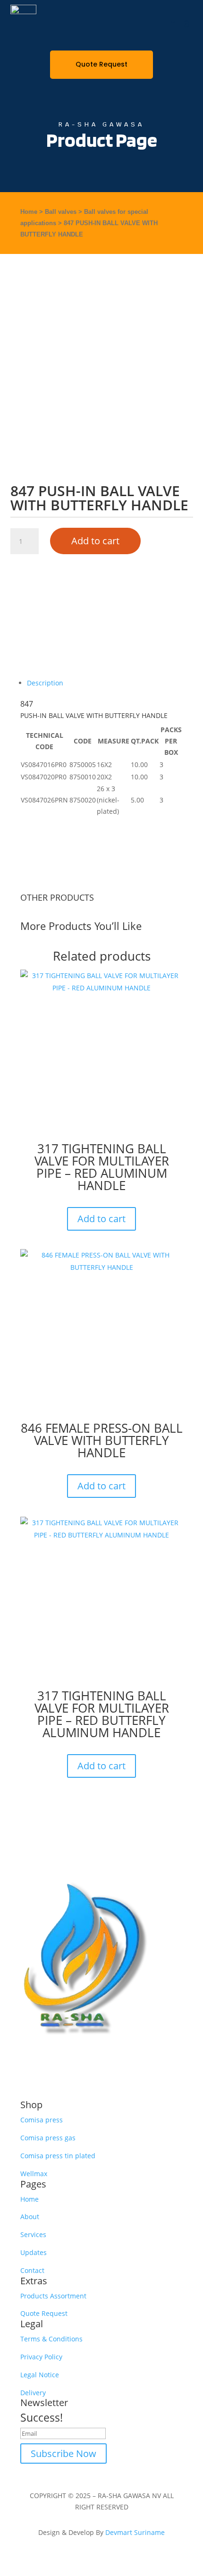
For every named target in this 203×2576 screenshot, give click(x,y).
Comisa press (42, 2120)
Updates (34, 2252)
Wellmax (34, 2174)
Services (33, 2234)
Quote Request (101, 64)
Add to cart (95, 541)
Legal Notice (40, 2375)
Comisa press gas (48, 2138)
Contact (32, 2270)
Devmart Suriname (135, 2532)
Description (45, 683)
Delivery (33, 2393)
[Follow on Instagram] (175, 2061)
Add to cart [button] (101, 1219)
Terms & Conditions (51, 2339)
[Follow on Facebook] (156, 2061)
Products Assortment (53, 2296)
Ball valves (61, 212)
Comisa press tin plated (58, 2156)
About (30, 2217)
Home (29, 212)
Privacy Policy (41, 2357)
